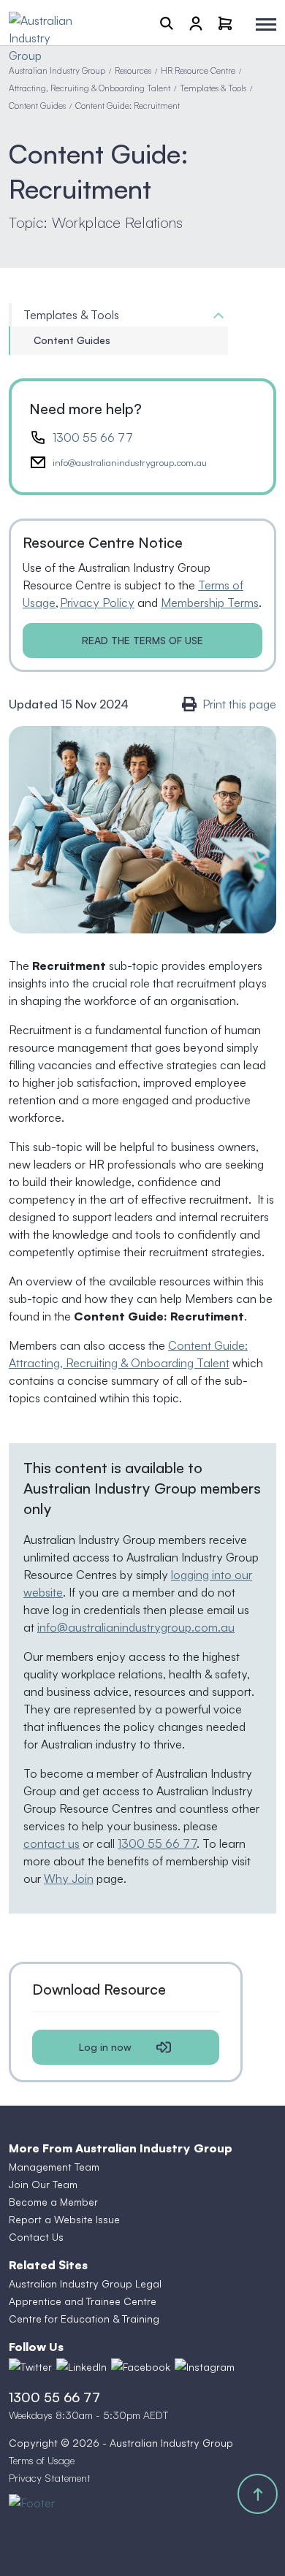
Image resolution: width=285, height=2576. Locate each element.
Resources (133, 70)
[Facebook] (141, 2367)
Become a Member (53, 2202)
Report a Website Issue (64, 2219)
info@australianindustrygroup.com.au (130, 462)
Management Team (54, 2167)
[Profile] (196, 23)
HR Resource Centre (198, 70)
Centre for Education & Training (84, 2319)
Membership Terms (210, 603)
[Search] (167, 23)
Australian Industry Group (57, 70)
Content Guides (37, 106)
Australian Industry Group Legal (85, 2283)
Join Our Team (43, 2184)
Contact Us (36, 2237)
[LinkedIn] (81, 2367)
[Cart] (225, 23)
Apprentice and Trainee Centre (83, 2301)
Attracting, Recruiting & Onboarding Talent (90, 88)
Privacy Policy (97, 603)
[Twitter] (30, 2367)
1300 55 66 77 (93, 437)
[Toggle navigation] (266, 24)
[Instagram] (205, 2367)
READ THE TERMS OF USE (142, 640)
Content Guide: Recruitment (128, 106)
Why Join (69, 1879)
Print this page (239, 704)
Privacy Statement (50, 2478)
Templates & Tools (213, 88)
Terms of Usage (42, 2460)
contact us (52, 1843)
